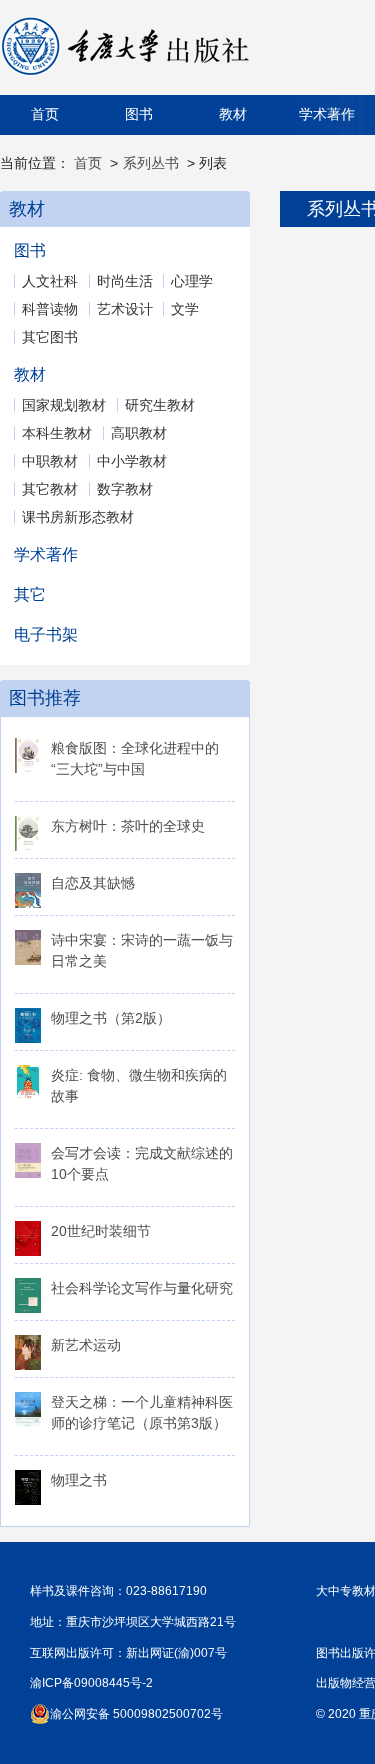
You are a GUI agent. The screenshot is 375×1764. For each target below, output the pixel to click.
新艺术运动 (86, 1345)
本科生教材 (57, 433)
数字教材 (125, 489)
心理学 (192, 281)
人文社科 (50, 281)
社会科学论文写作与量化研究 (142, 1288)
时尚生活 (125, 281)
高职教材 (139, 433)
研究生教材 (160, 405)
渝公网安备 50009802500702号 (136, 1714)
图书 (139, 114)
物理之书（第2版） (111, 1018)
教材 (233, 114)
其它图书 (50, 337)
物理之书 (79, 1480)
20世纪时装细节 (101, 1231)
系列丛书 (151, 163)
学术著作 (327, 114)
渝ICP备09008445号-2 (91, 1683)
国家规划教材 (64, 405)
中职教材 (50, 461)
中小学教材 (132, 461)
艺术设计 (125, 309)
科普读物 (50, 309)
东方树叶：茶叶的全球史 (128, 826)
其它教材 (50, 489)
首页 (45, 114)
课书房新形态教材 (78, 517)
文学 (185, 309)
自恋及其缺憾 (93, 883)
